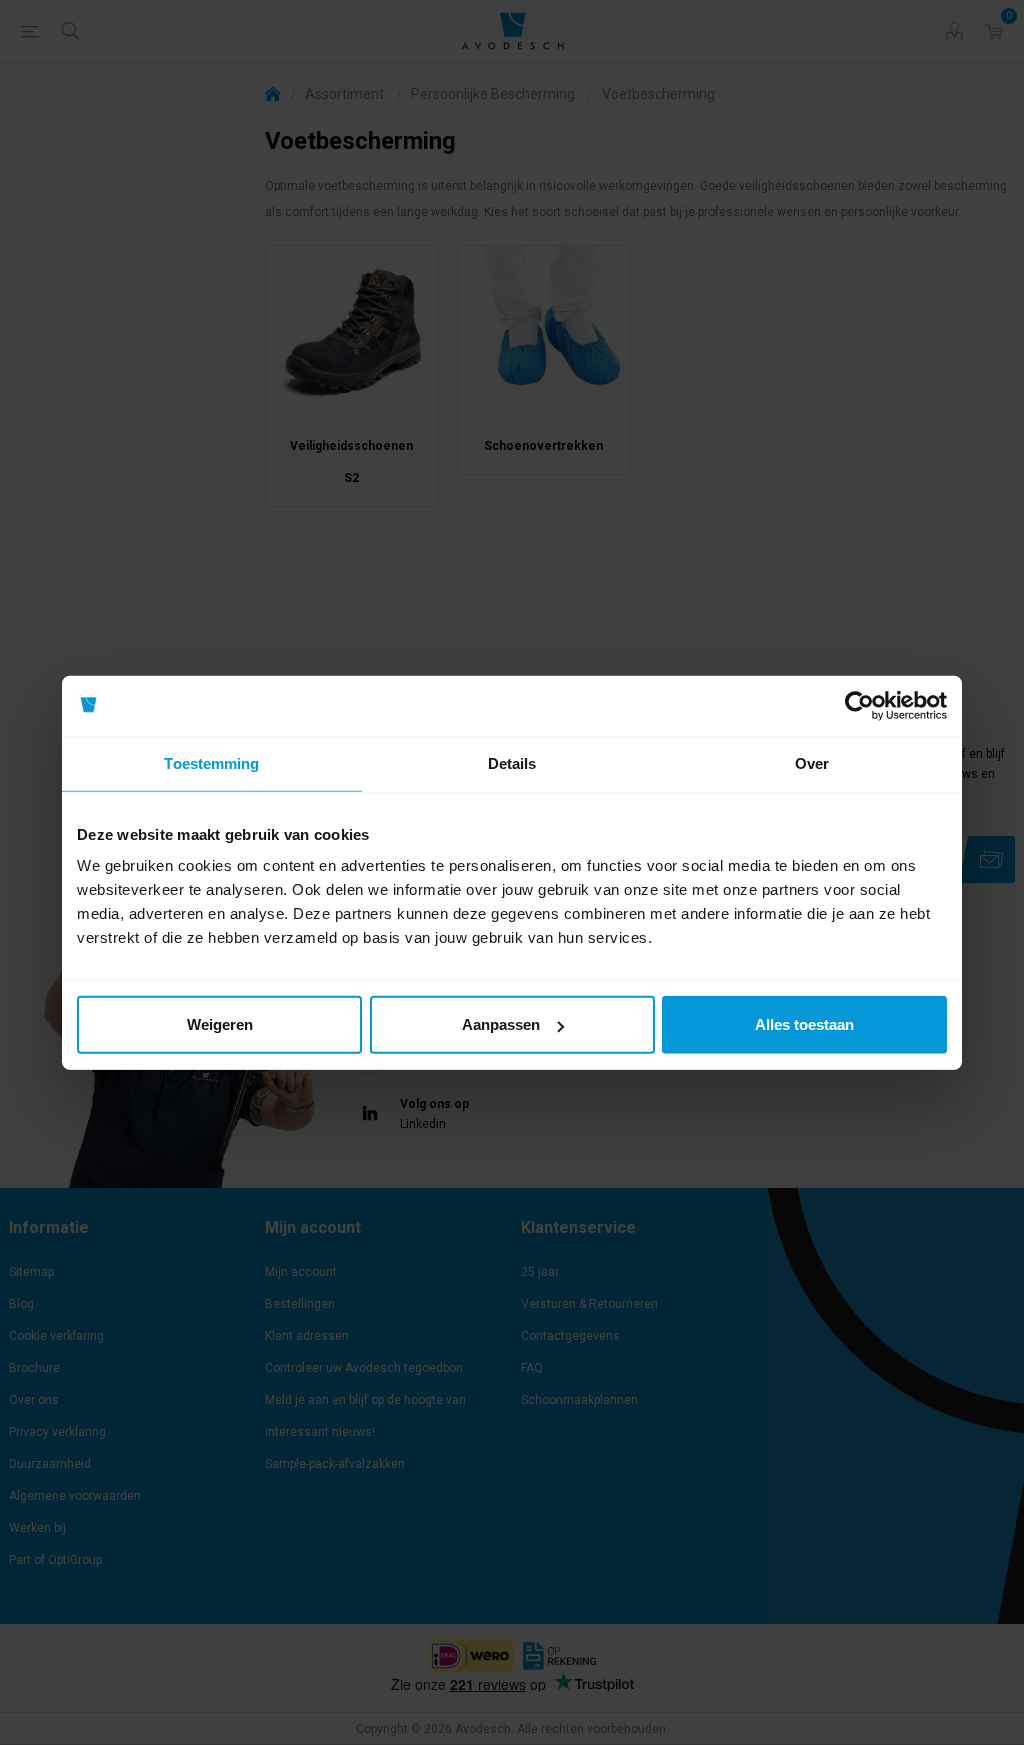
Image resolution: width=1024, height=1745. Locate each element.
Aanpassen (501, 1024)
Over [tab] (812, 762)
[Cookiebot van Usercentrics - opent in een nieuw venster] (859, 705)
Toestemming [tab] (211, 762)
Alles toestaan (804, 1024)
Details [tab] (512, 762)
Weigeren (220, 1024)
